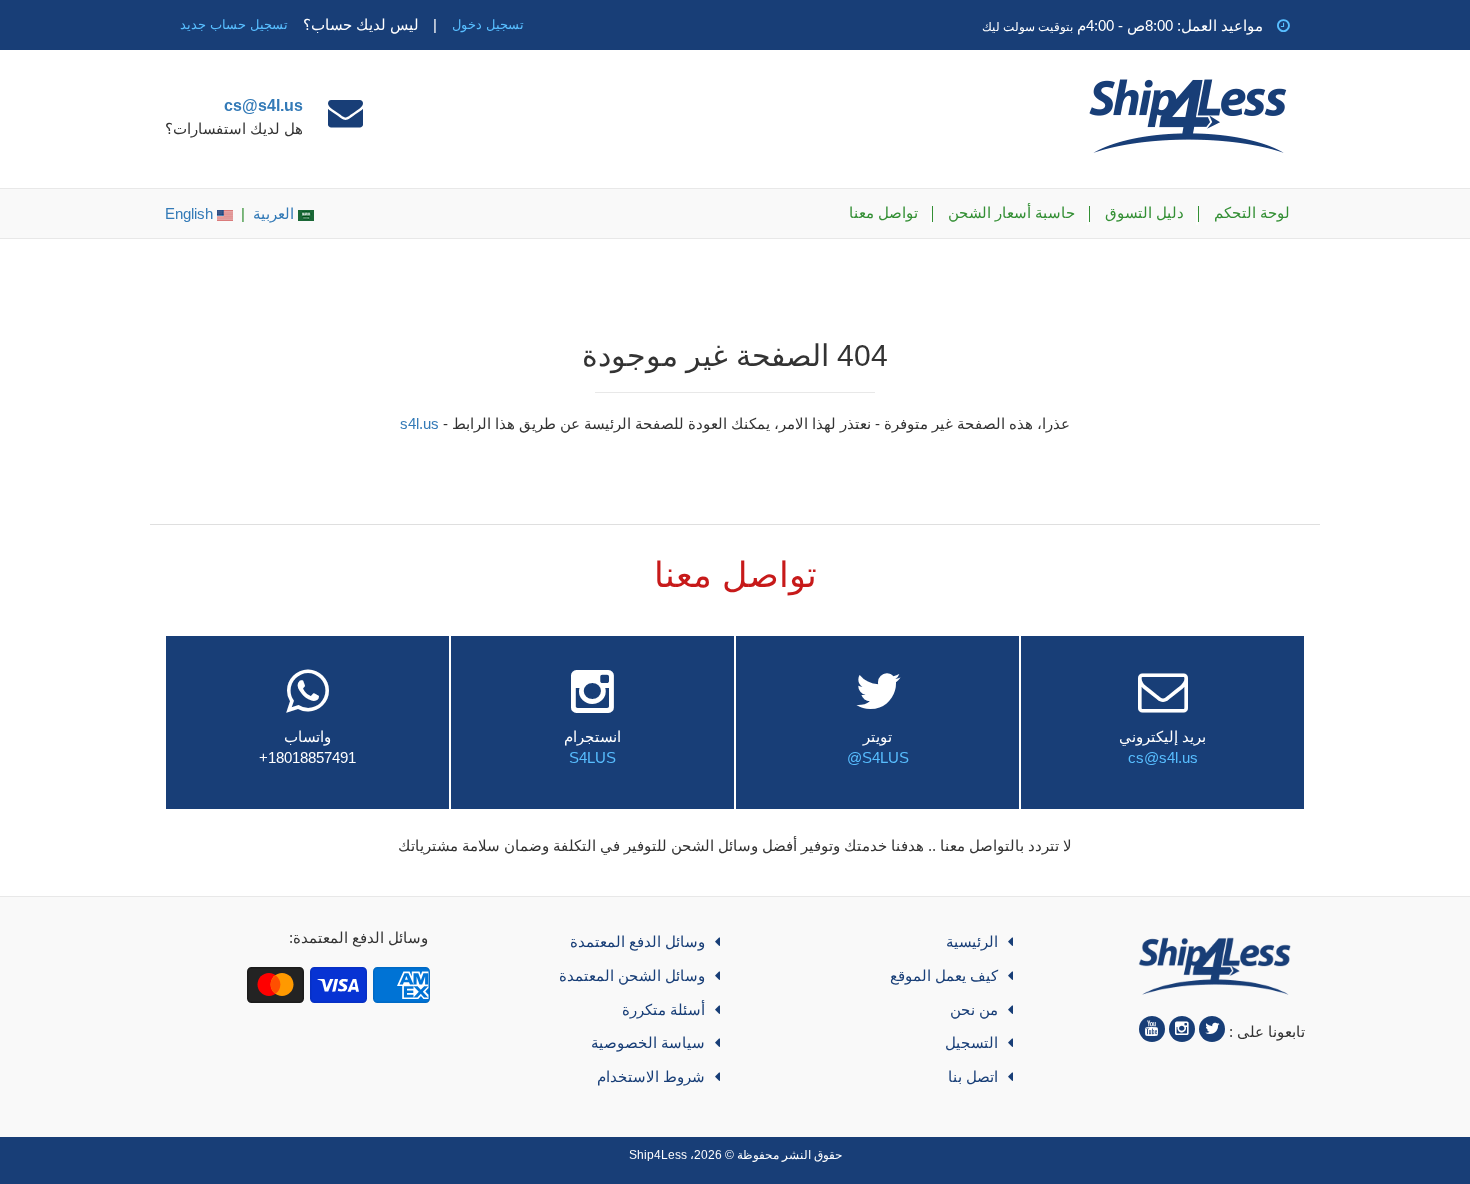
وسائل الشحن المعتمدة (632, 975)
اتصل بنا (973, 1076)
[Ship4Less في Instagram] (1182, 1029)
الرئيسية (972, 941)
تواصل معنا (883, 212)
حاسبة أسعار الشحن (1011, 212)
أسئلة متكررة (663, 1009)
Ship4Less (658, 1155)
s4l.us (419, 423)
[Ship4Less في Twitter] (1212, 1029)
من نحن (974, 1009)
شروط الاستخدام (651, 1076)
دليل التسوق (1144, 212)
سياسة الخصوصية (648, 1042)
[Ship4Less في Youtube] (1152, 1029)
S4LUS (592, 757)
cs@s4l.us (263, 105)
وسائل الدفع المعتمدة (637, 941)
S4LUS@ (878, 757)
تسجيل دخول (488, 24)
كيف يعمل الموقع (944, 975)
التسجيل (971, 1042)
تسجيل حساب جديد (234, 24)
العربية (275, 213)
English (191, 213)
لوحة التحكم (1252, 212)
